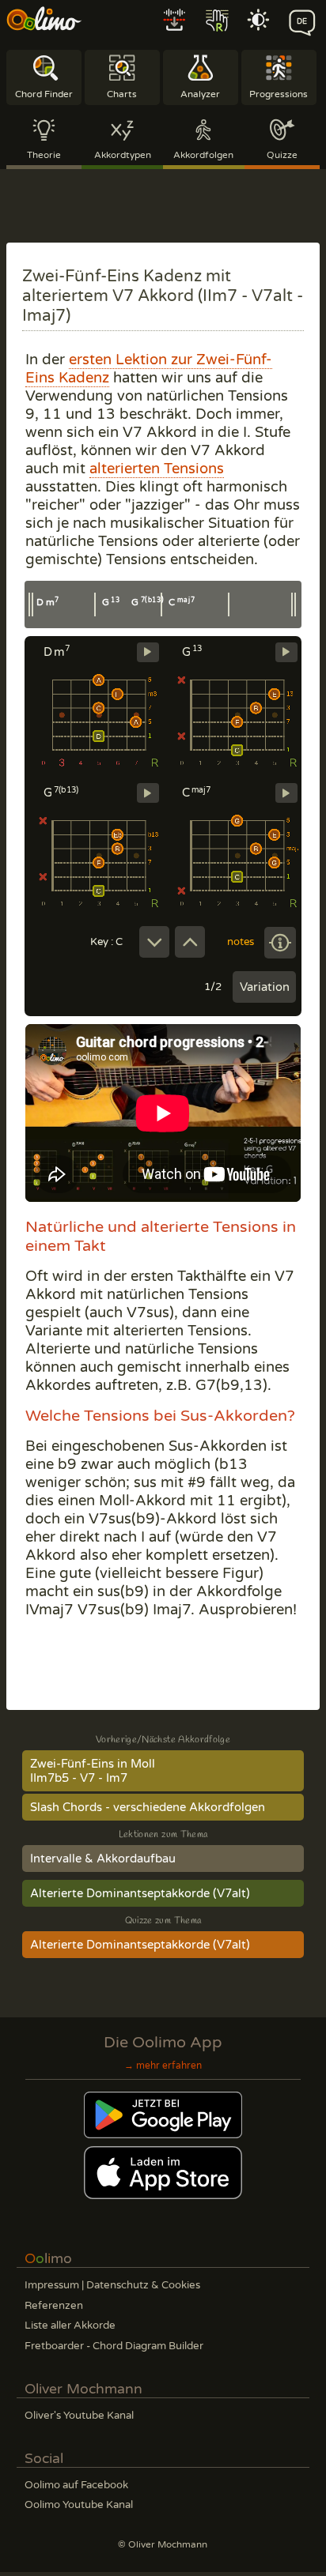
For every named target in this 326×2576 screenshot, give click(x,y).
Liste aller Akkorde (70, 2326)
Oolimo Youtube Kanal (79, 2505)
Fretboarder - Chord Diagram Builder (114, 2346)
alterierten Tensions (157, 469)
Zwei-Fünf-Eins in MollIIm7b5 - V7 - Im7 (93, 1771)
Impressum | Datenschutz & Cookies (112, 2285)
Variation (265, 987)
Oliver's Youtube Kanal (79, 2416)
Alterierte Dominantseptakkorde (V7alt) (140, 1893)
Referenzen (54, 2306)
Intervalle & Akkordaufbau (103, 1859)
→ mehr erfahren (163, 2066)
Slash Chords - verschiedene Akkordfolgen (148, 1807)
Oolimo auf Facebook (76, 2485)
